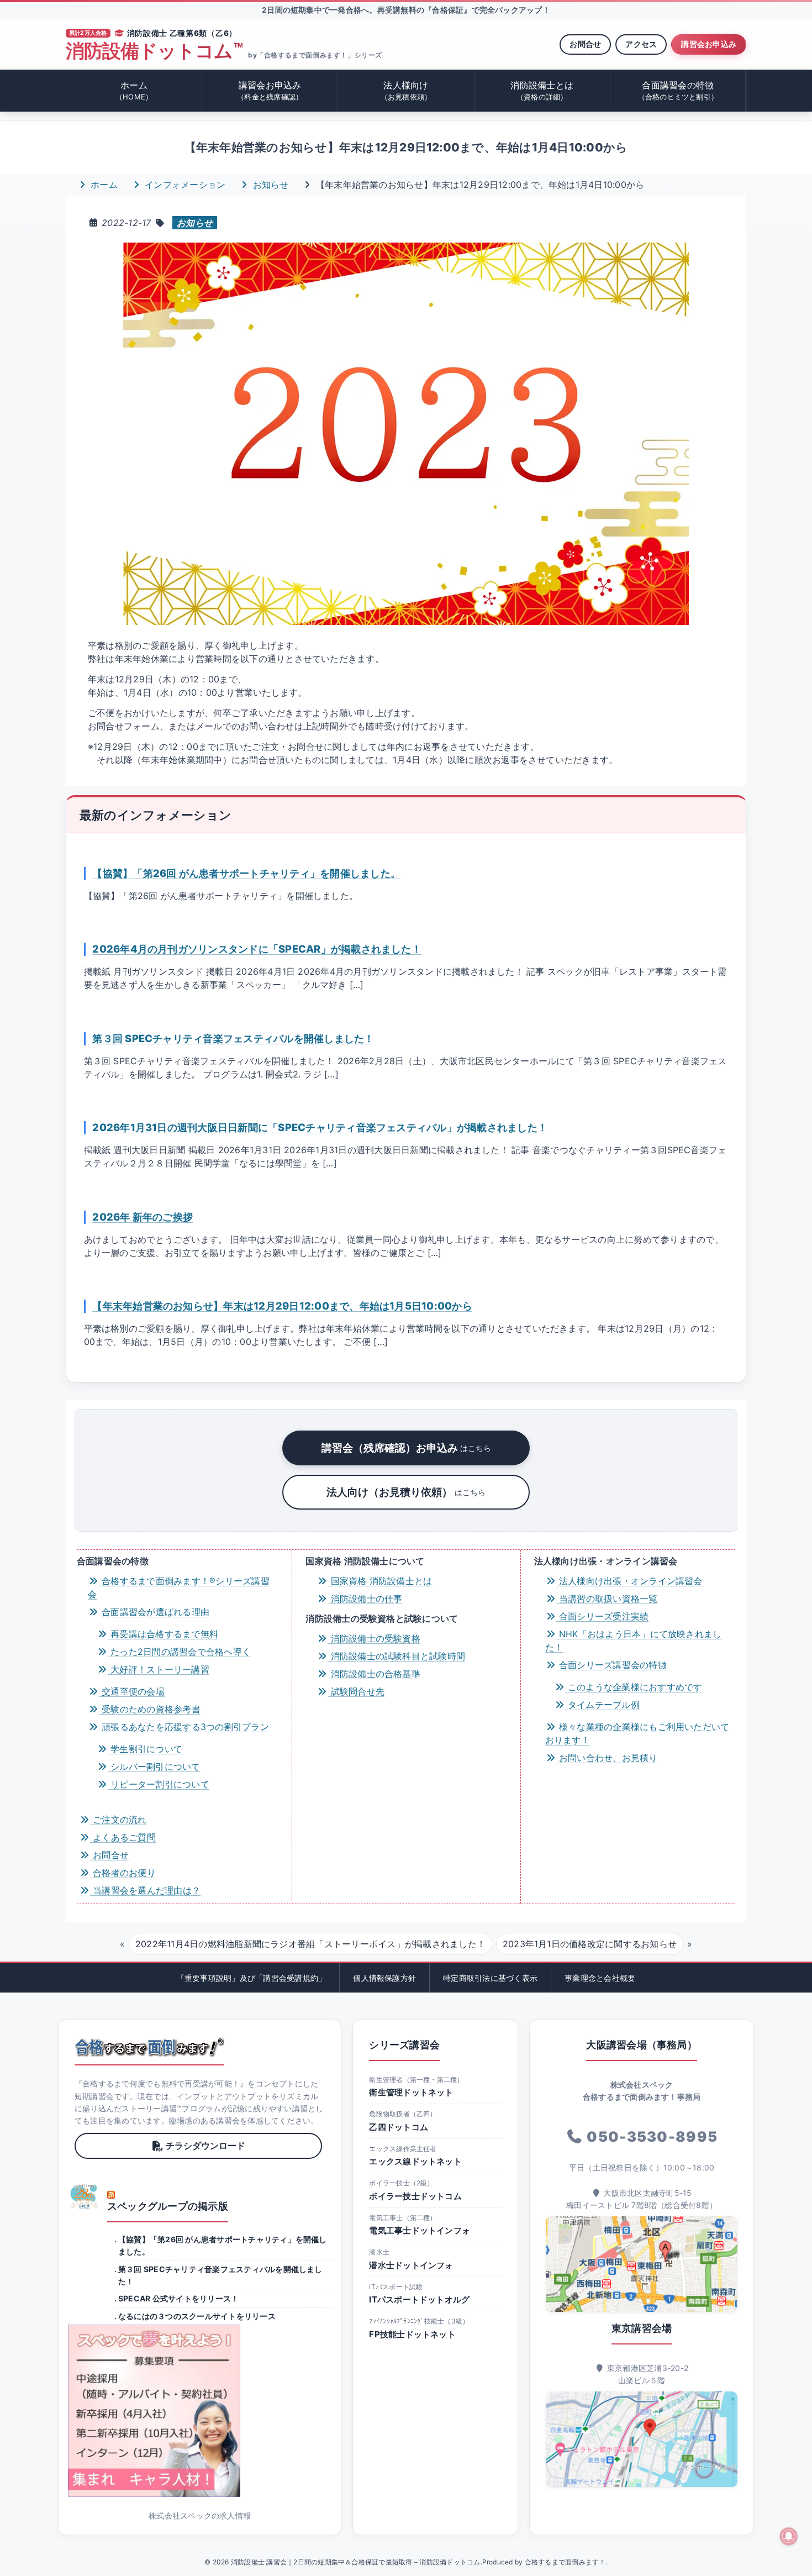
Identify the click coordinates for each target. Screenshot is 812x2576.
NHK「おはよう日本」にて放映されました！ (634, 1641)
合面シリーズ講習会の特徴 (611, 1665)
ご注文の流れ (118, 1820)
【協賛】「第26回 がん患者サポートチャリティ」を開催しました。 (246, 873)
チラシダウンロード (205, 2146)
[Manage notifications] (789, 2536)
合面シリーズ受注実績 (603, 1616)
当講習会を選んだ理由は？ (145, 1890)
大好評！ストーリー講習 (159, 1669)
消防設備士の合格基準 (374, 1674)
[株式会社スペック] (85, 2196)
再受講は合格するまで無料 (163, 1634)
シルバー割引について (154, 1767)
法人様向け (406, 90)
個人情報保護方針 (384, 1978)
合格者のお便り (123, 1873)
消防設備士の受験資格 (374, 1638)
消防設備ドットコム (154, 51)
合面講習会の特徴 (678, 90)
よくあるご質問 (123, 1837)
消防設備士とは (542, 90)
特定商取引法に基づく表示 (490, 1978)
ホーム (134, 90)
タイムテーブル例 (602, 1705)
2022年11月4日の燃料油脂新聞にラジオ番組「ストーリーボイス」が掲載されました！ (310, 1944)
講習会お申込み (709, 44)
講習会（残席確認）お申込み (406, 1448)
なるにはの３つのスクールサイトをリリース (197, 2316)
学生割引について (145, 1749)
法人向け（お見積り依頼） (406, 1492)
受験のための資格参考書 (150, 1709)
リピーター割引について (159, 1784)
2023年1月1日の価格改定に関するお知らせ (590, 1944)
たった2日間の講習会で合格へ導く (179, 1652)
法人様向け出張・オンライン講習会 (629, 1581)
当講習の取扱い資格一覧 (607, 1599)
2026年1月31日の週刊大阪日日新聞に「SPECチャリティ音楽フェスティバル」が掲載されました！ (320, 1127)
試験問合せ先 (356, 1691)
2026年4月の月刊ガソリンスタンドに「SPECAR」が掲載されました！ (257, 949)
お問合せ (585, 44)
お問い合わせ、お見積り (607, 1758)
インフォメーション (184, 185)
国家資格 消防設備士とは (380, 1581)
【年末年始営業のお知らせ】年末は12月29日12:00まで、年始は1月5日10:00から (282, 1306)
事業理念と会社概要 (600, 1978)
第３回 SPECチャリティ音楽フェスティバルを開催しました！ (233, 1038)
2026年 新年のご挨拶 (143, 1217)
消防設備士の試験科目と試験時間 (396, 1656)
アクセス (641, 44)
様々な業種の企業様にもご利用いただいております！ (637, 1733)
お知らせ (269, 185)
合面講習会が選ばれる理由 (154, 1612)
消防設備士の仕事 (365, 1599)
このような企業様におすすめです (634, 1687)
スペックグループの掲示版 (168, 2206)
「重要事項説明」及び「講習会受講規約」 (252, 1978)
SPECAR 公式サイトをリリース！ (178, 2298)
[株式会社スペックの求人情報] (200, 2411)
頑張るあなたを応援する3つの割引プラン (184, 1727)
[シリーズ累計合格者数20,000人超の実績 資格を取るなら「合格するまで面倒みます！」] (149, 2047)
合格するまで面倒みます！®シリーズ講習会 (179, 1587)
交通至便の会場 (132, 1691)
